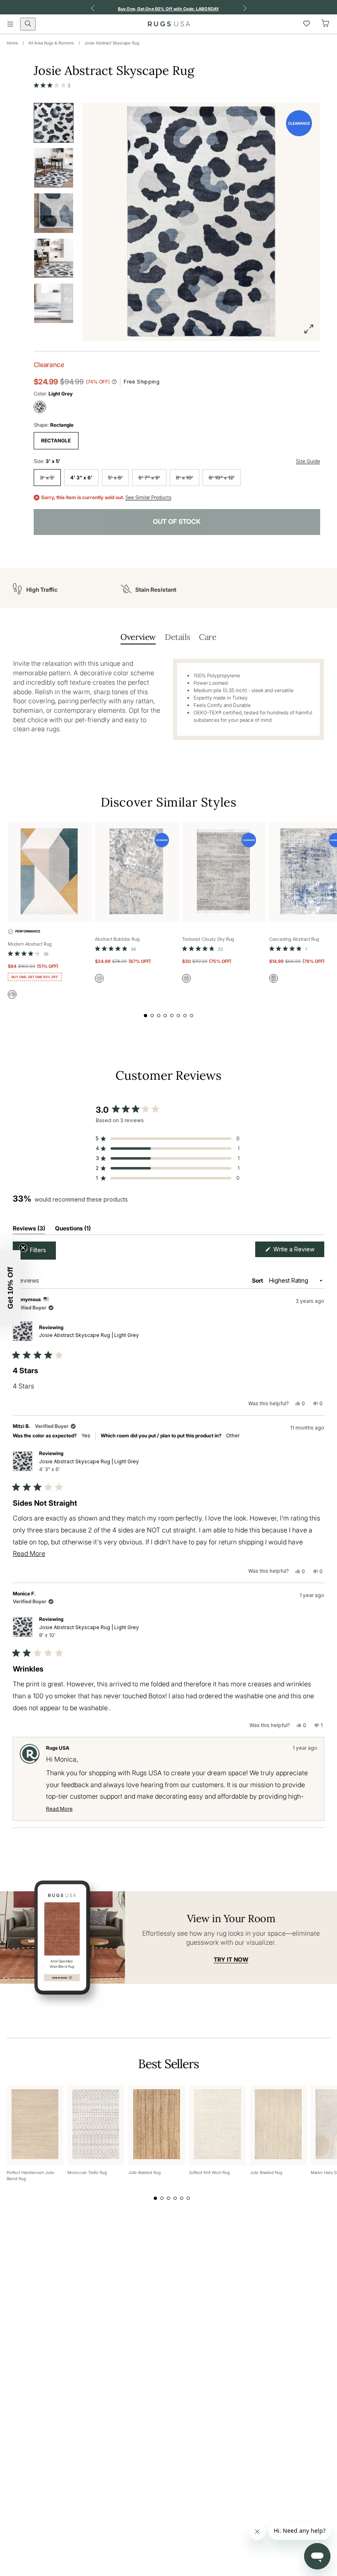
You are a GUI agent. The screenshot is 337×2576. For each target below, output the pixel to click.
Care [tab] (208, 637)
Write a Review (298, 1251)
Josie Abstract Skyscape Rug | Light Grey (89, 1335)
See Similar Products (148, 498)
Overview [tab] (138, 637)
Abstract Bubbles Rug (117, 939)
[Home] (169, 24)
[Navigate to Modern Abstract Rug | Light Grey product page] (50, 872)
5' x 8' (115, 478)
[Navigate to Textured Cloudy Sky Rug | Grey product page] (224, 872)
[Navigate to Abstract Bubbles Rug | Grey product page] (137, 872)
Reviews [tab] (29, 1230)
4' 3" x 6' (81, 478)
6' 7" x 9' (149, 478)
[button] (52, 85)
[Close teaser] (23, 1248)
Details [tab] (177, 637)
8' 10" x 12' (222, 478)
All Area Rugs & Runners (51, 43)
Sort (258, 1280)
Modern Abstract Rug (30, 944)
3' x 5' (47, 478)
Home (12, 43)
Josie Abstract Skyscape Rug (112, 43)
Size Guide (308, 461)
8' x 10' (185, 478)
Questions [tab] (73, 1230)
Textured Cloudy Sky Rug (208, 939)
